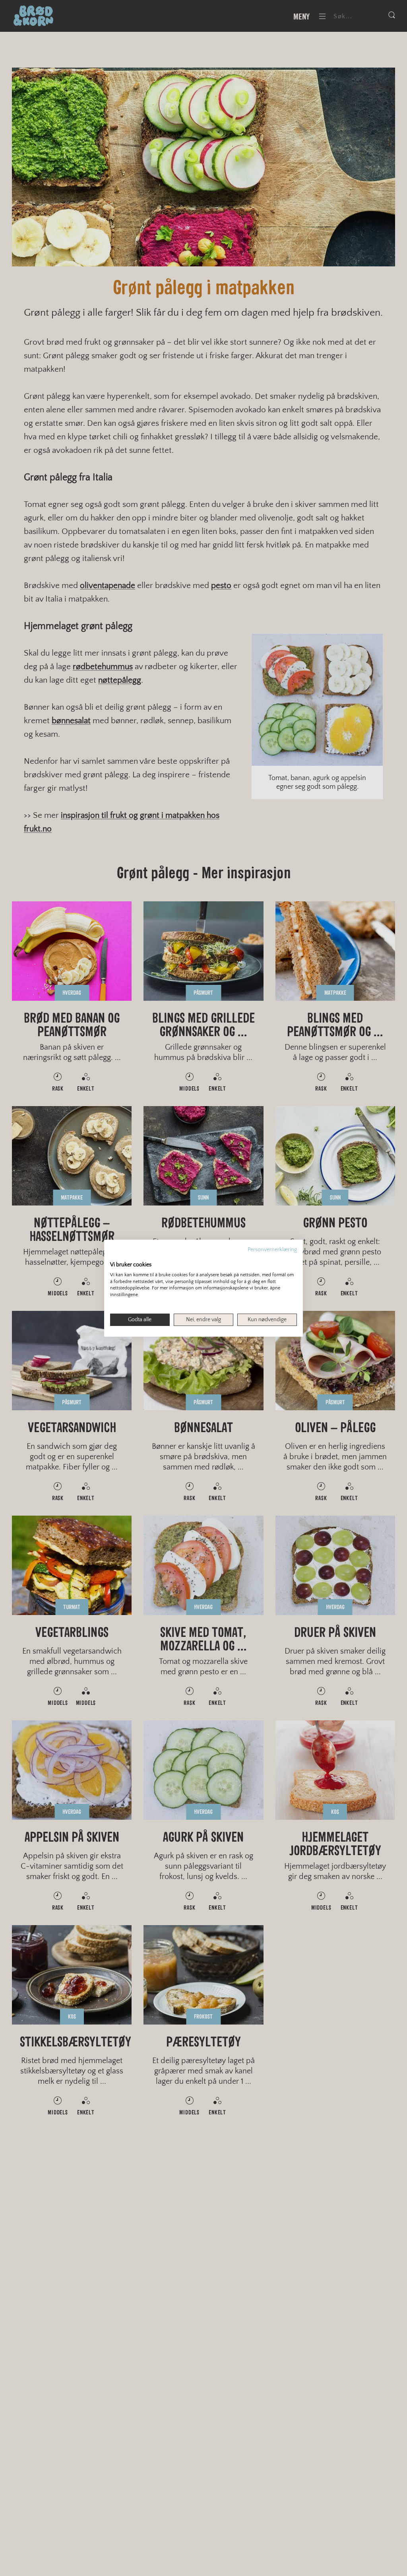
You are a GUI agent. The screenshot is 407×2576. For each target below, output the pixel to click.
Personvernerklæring (272, 1249)
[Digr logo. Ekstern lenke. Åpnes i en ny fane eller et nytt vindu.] (115, 1256)
